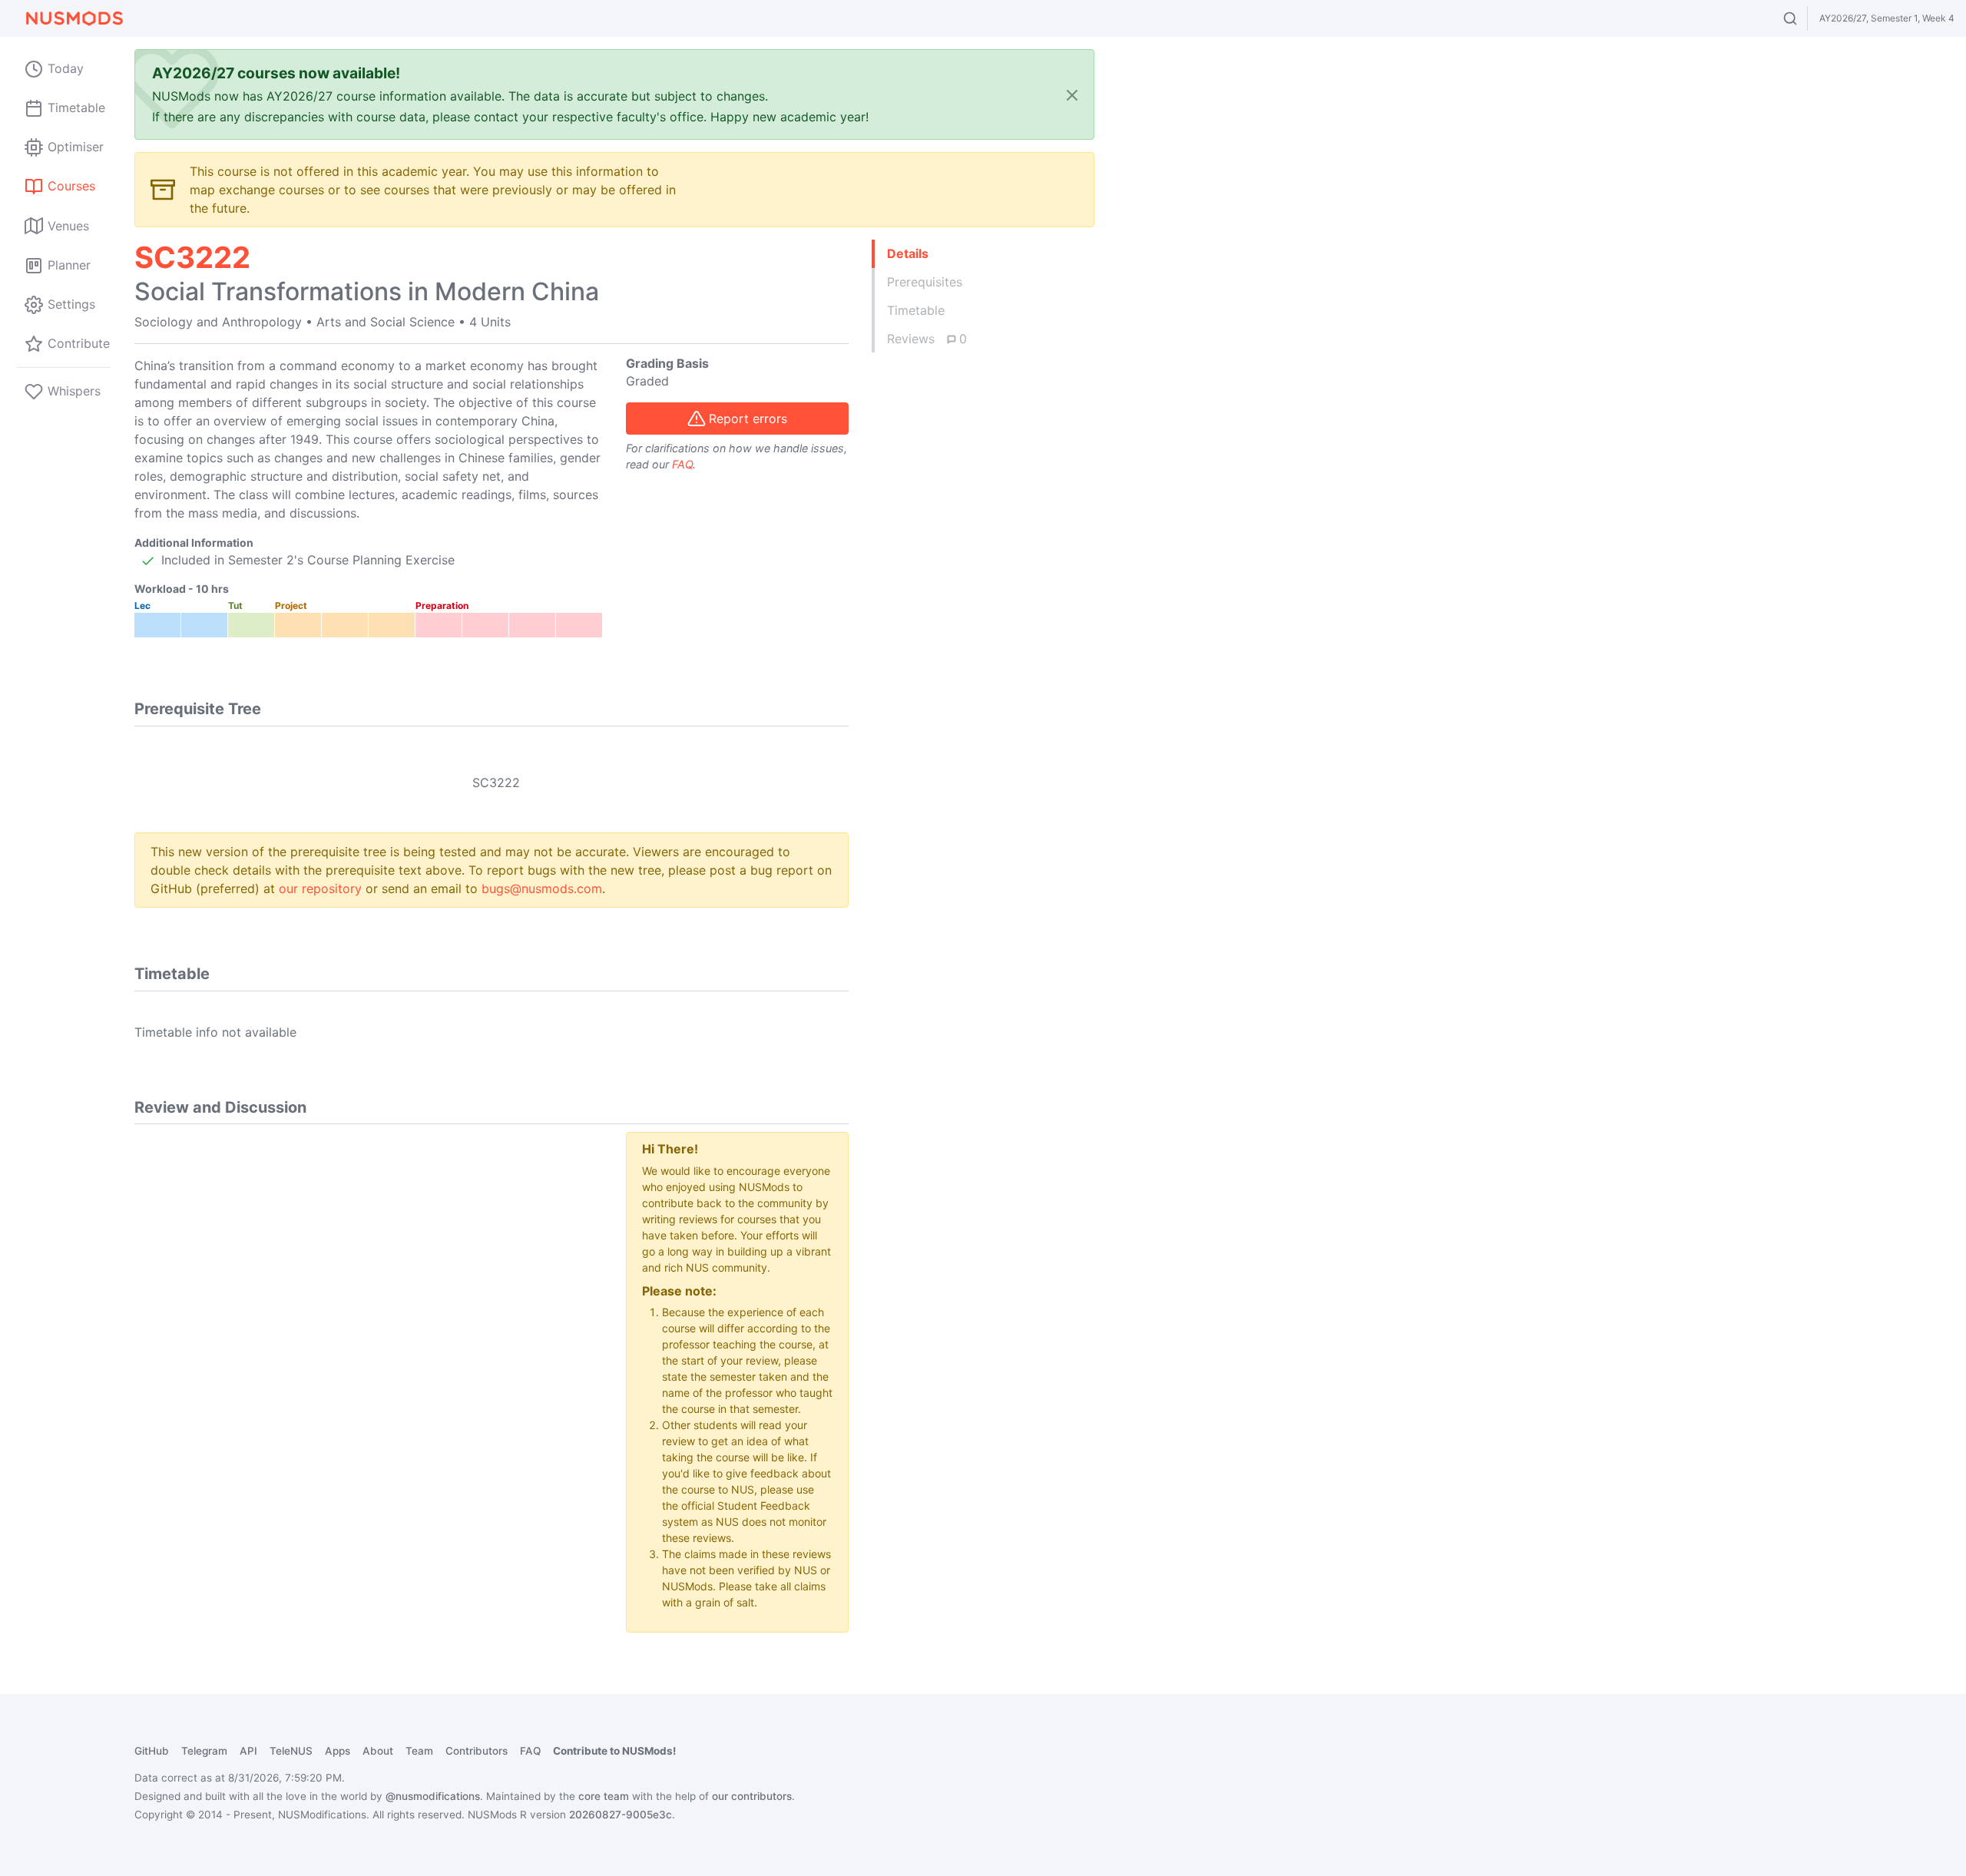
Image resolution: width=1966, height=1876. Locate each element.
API (248, 1751)
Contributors (477, 1751)
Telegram (204, 1751)
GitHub (152, 1751)
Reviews (927, 339)
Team (419, 1751)
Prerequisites (925, 282)
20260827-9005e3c (621, 1815)
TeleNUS (291, 1751)
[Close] (1072, 95)
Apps (338, 1751)
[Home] (74, 18)
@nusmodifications (433, 1796)
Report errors (748, 419)
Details (908, 253)
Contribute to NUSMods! (614, 1751)
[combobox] (1804, 18)
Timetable (916, 310)
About (378, 1751)
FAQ (682, 464)
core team (604, 1796)
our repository (320, 888)
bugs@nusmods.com (542, 888)
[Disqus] (369, 1324)
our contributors (752, 1796)
